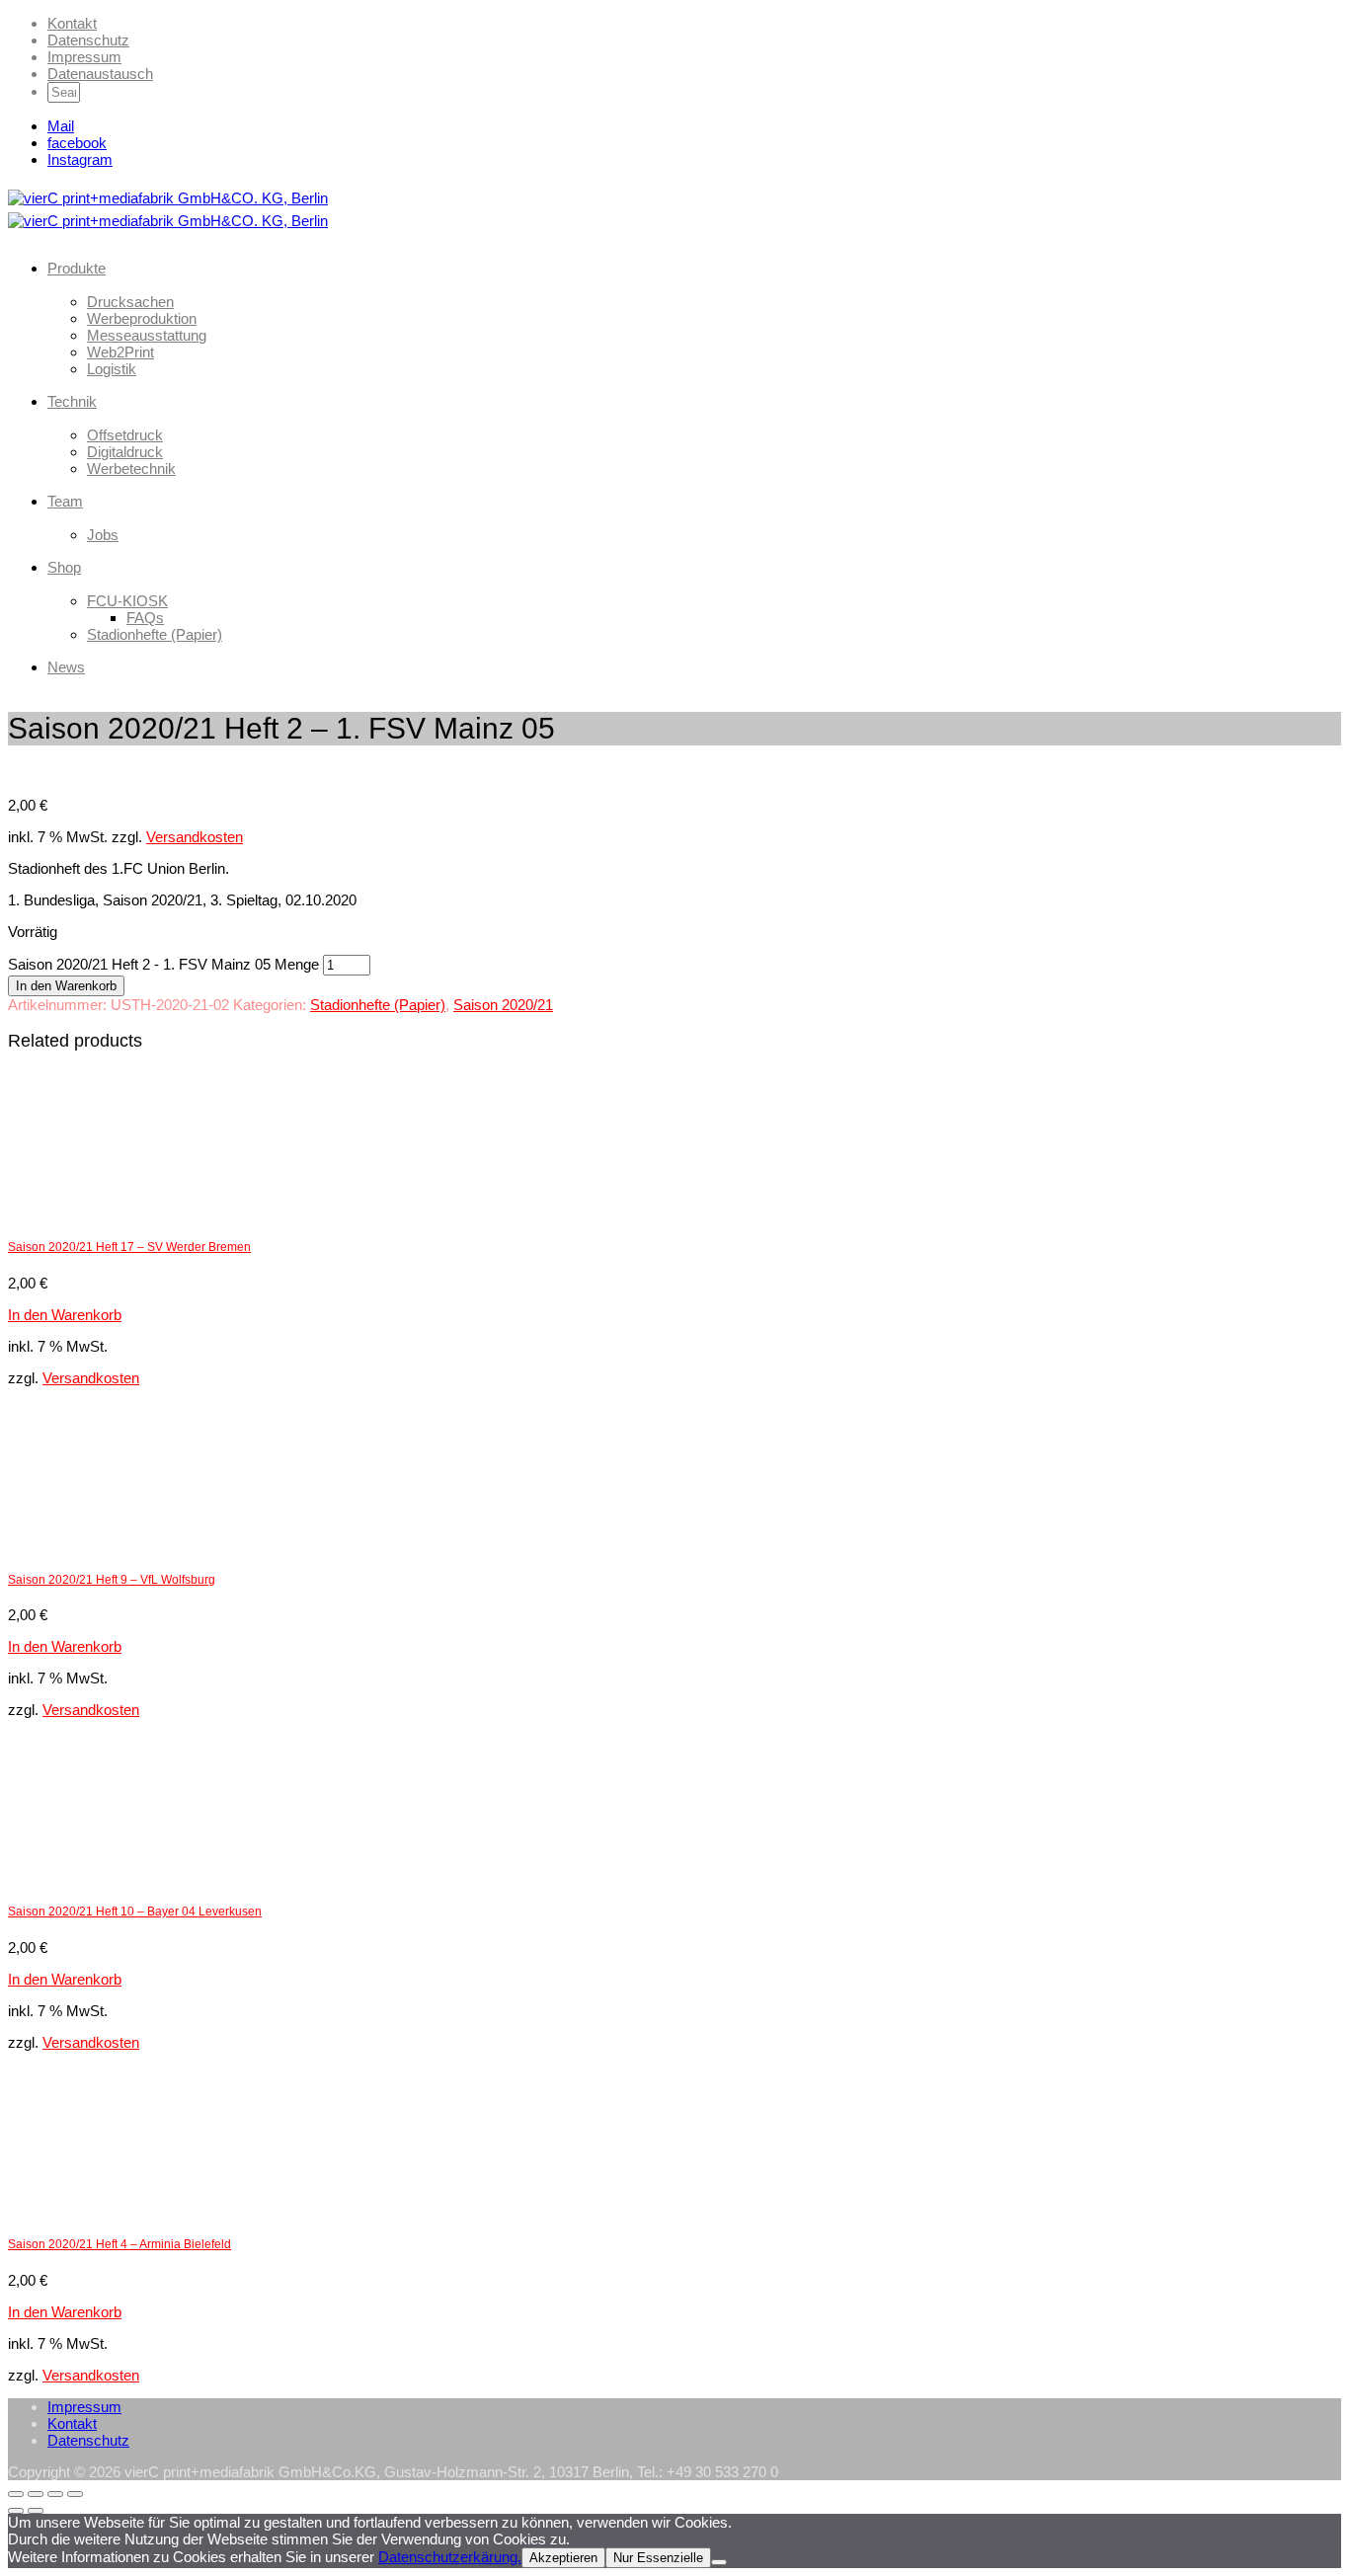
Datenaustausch (100, 74)
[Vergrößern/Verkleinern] (16, 2494)
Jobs (103, 535)
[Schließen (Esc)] (75, 2494)
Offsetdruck (125, 435)
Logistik (112, 369)
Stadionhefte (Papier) (155, 634)
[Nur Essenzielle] (719, 2562)
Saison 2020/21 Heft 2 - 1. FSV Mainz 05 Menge (163, 964)
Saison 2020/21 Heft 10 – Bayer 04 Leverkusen (135, 1912)
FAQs (145, 618)
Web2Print (120, 352)
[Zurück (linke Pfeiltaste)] (16, 2511)
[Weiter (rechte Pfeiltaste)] (36, 2511)
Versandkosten (195, 837)
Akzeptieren (563, 2558)
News (66, 667)
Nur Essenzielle (658, 2558)
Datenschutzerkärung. (450, 2557)
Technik (72, 401)
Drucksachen (130, 302)
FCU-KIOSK (127, 601)
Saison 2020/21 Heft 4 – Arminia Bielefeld (119, 2244)
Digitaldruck (125, 452)
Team (65, 501)
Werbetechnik (131, 468)
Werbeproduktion (142, 318)
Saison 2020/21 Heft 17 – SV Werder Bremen (129, 1247)
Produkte (77, 268)
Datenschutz (88, 40)
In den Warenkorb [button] (65, 1315)
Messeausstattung (147, 335)
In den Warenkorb (66, 986)
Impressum (84, 57)
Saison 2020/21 (503, 1005)
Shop (64, 567)
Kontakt (72, 23)
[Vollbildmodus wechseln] (36, 2494)
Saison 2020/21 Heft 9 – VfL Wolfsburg (112, 1580)
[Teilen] (55, 2494)
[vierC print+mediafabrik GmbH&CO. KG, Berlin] (168, 197)
